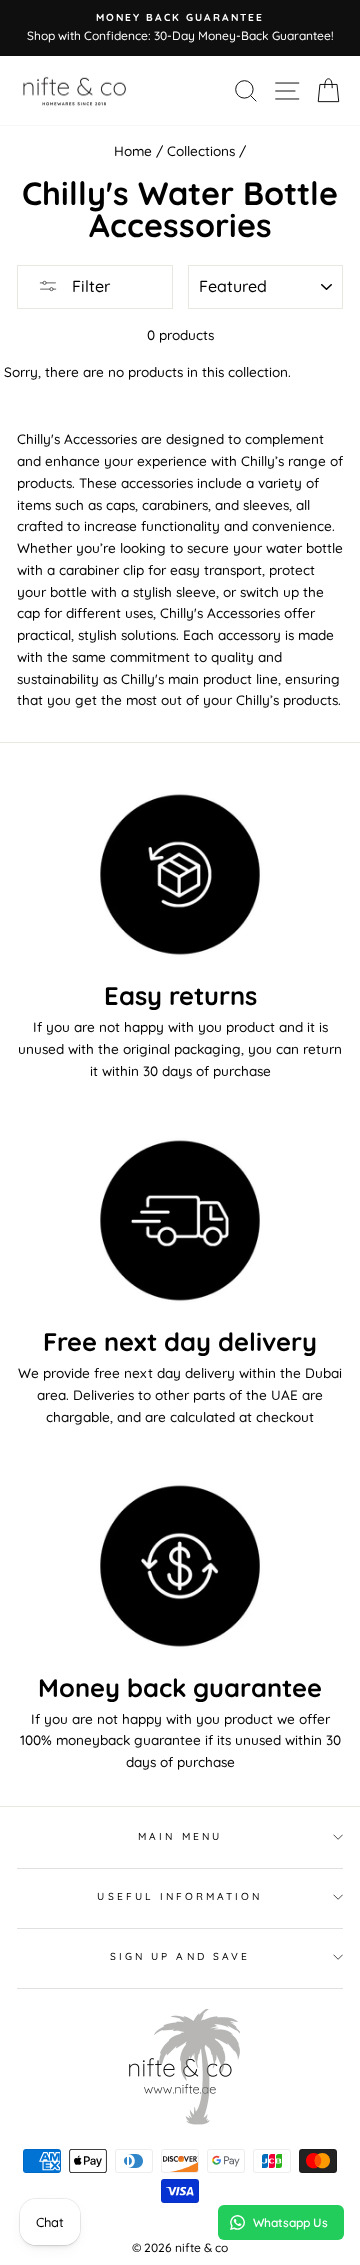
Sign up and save (180, 1956)
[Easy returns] (180, 874)
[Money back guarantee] (180, 1565)
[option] (180, 28)
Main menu (180, 1836)
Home (133, 150)
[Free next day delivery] (180, 1220)
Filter (89, 286)
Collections (201, 150)
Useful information (179, 1896)
